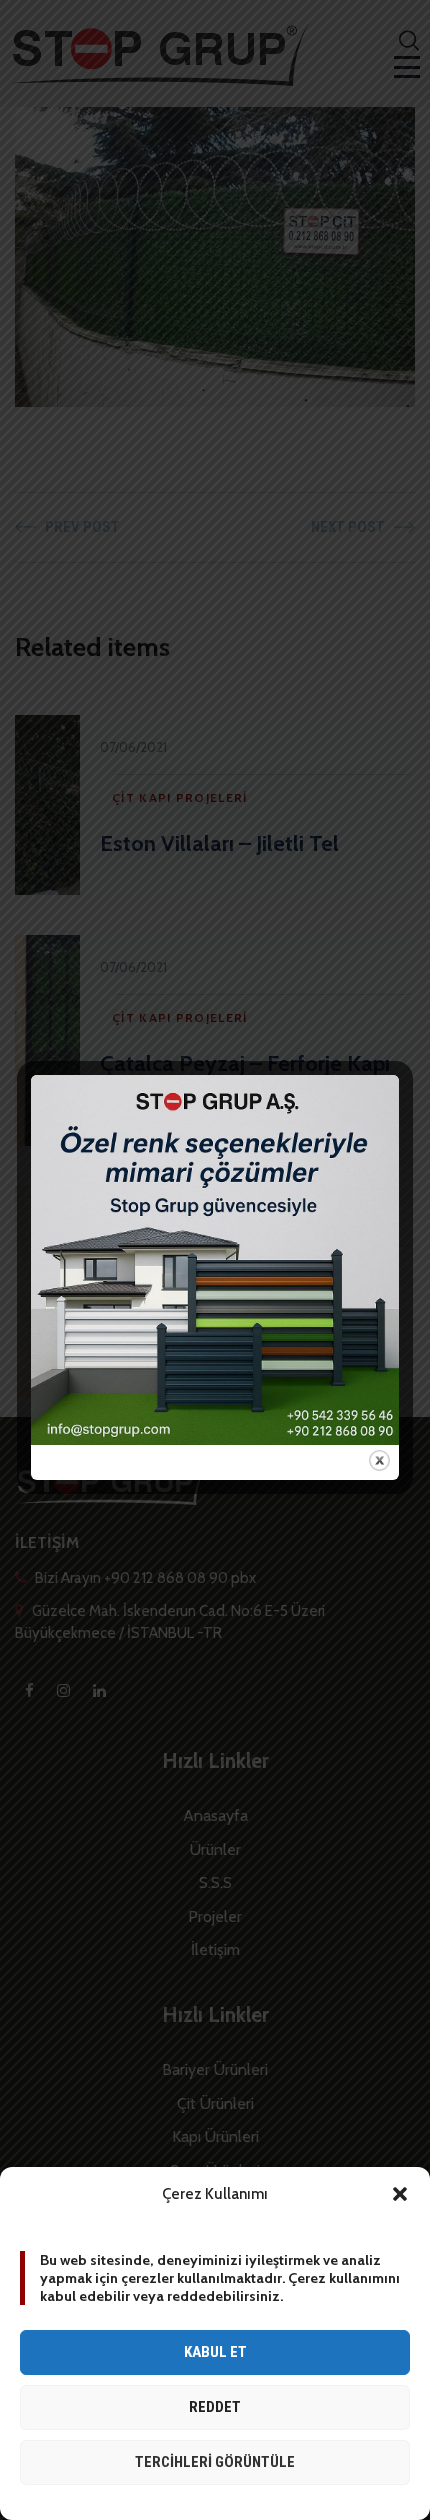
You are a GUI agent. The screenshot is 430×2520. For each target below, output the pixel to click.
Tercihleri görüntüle (215, 2462)
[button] (400, 2194)
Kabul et (215, 2352)
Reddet (215, 2407)
